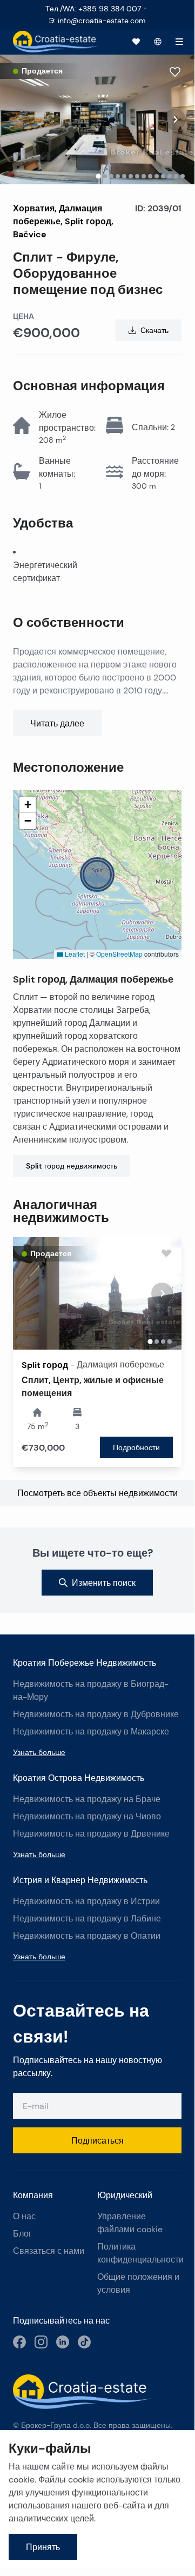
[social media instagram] (41, 2342)
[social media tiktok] (84, 2342)
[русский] (158, 42)
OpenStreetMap (119, 954)
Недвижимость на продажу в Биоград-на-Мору (91, 1690)
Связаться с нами (49, 2251)
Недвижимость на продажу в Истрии (86, 1901)
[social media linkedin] (63, 2342)
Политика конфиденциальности (139, 2253)
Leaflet (74, 954)
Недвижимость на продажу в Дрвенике (91, 1834)
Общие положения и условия (138, 2283)
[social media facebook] (19, 2342)
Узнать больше (39, 1752)
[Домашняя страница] (56, 42)
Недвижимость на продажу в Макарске (91, 1731)
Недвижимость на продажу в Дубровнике (96, 1714)
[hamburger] (179, 42)
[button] (97, 875)
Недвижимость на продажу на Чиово (87, 1816)
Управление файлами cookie (130, 2223)
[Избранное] (136, 42)
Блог (22, 2234)
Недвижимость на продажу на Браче (87, 1799)
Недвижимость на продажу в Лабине (87, 1918)
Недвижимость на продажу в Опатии (87, 1936)
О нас (24, 2216)
